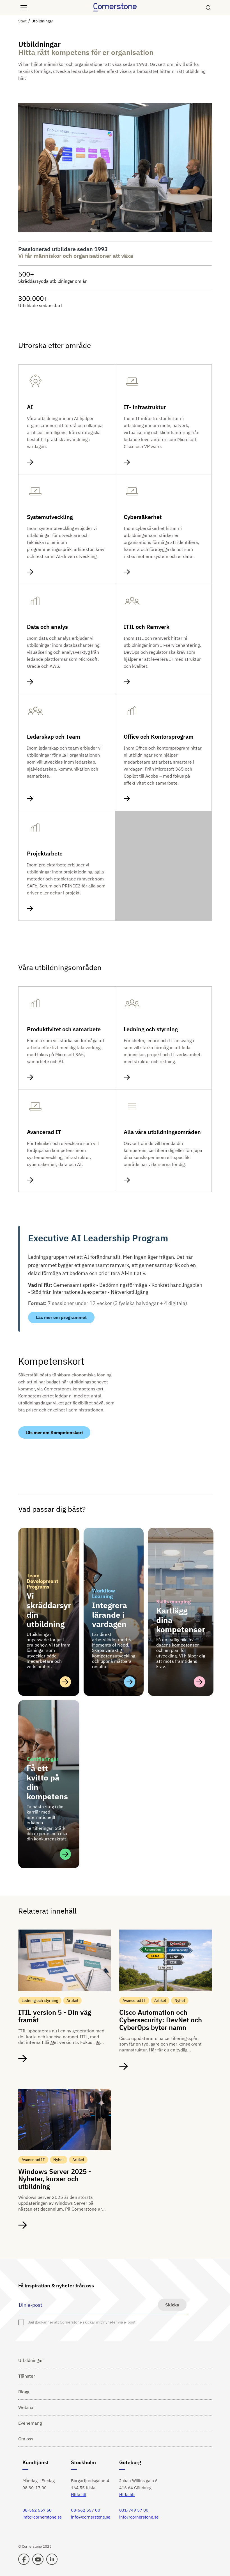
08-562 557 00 (86, 2510)
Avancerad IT (44, 1132)
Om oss (26, 2439)
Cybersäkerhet (143, 517)
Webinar (27, 2407)
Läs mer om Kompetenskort (54, 1432)
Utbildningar (31, 2360)
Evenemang (30, 2423)
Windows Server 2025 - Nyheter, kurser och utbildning (55, 2179)
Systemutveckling (50, 517)
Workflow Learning (104, 1593)
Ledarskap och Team (54, 737)
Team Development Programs (42, 1581)
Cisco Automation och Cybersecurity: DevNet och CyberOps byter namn (161, 2020)
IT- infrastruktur (145, 407)
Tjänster (27, 2376)
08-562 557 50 (37, 2510)
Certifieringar (42, 1759)
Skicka (172, 2305)
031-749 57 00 (134, 2510)
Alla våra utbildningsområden (162, 1132)
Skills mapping (173, 1602)
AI (30, 407)
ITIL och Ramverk (147, 627)
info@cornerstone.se (42, 2517)
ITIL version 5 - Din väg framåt (55, 2016)
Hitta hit (79, 2495)
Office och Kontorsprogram (159, 737)
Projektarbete (45, 854)
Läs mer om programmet (61, 1317)
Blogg (24, 2392)
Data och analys (47, 627)
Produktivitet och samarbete (64, 1029)
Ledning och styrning (151, 1029)
